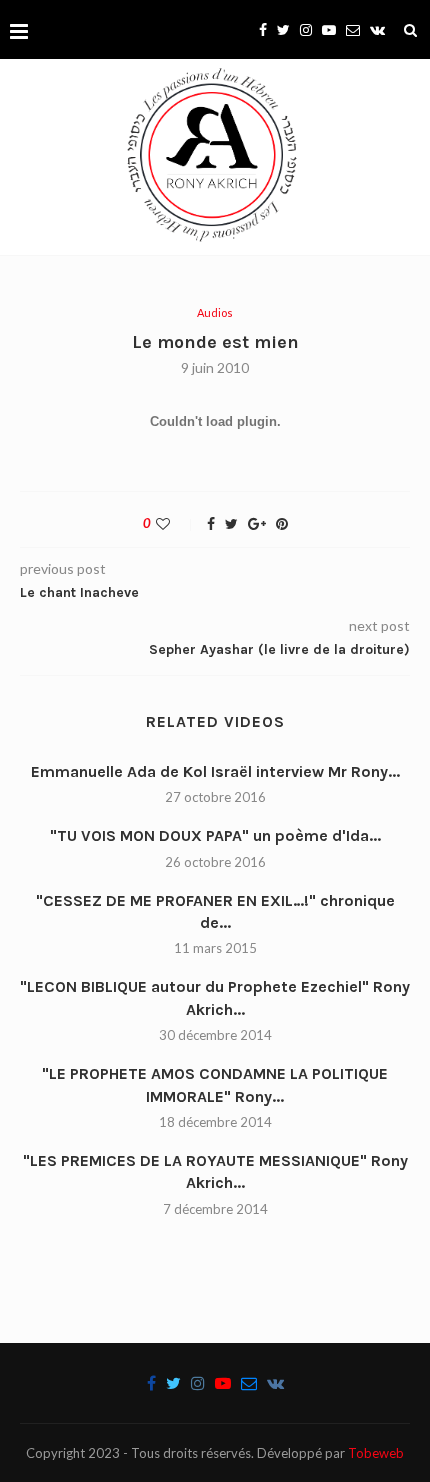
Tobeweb (376, 1453)
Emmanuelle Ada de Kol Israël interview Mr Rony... (215, 771)
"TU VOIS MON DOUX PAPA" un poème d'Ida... (215, 835)
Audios (215, 312)
